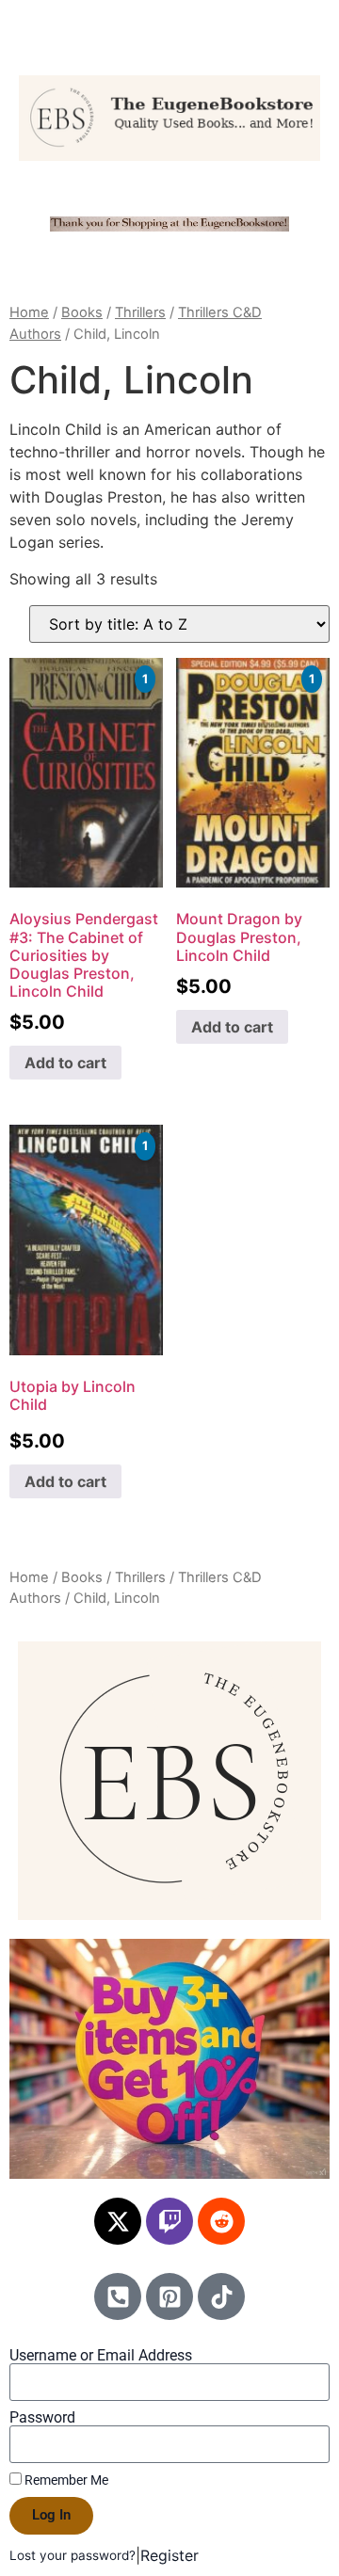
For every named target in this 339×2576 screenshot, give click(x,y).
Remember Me (65, 2480)
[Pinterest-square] (169, 2296)
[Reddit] (221, 2221)
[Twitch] (169, 2221)
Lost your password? (73, 2555)
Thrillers (140, 312)
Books (82, 312)
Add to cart (65, 1063)
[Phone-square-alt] (118, 2296)
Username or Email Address (101, 2356)
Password (42, 2418)
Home (29, 312)
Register (169, 2555)
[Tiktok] (221, 2296)
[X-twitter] (118, 2221)
